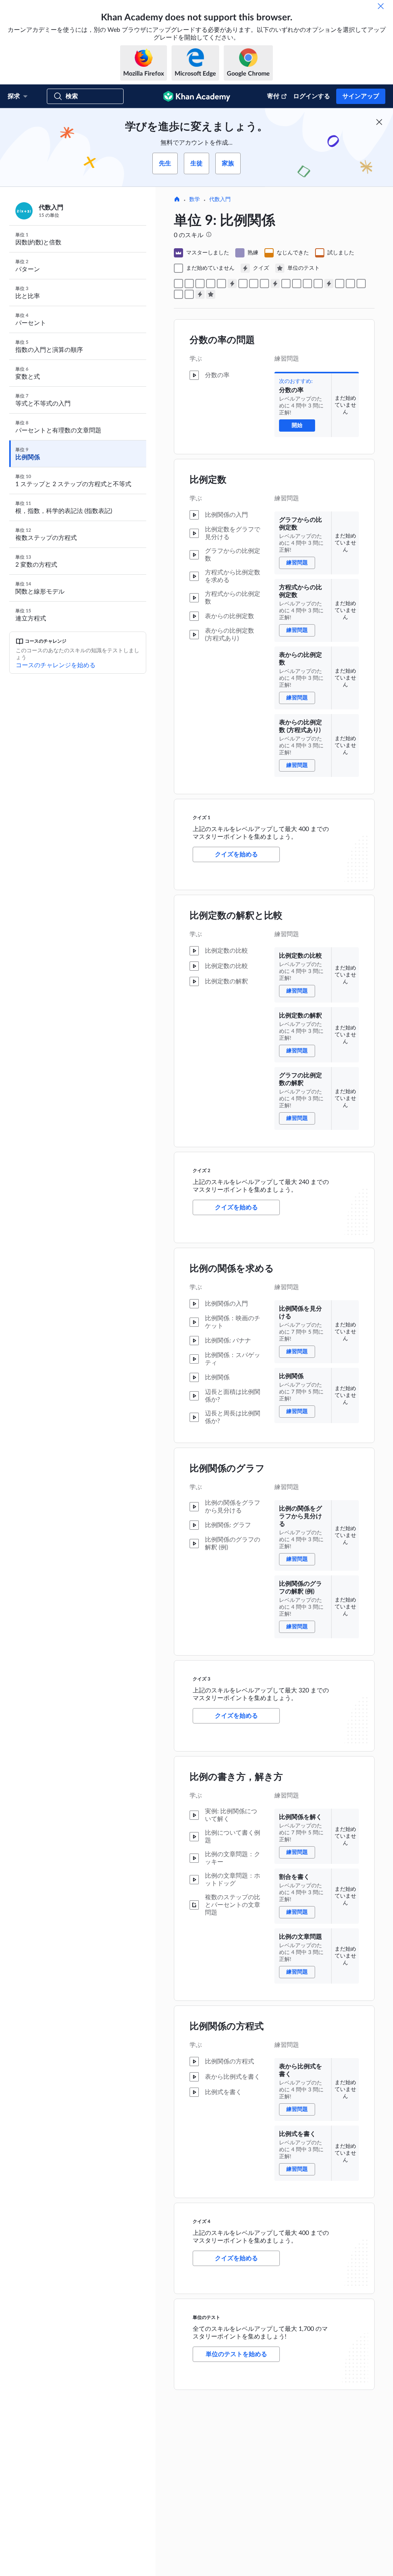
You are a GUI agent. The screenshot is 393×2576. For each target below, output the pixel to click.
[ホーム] (177, 200)
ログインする (312, 96)
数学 (195, 200)
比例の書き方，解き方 (236, 1777)
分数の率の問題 (222, 340)
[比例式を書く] (189, 294)
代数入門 (220, 200)
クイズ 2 (201, 1171)
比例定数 (208, 480)
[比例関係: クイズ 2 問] (275, 284)
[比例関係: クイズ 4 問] (200, 294)
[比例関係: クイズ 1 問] (232, 284)
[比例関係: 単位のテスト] (211, 294)
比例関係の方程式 (227, 2027)
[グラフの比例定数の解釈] (264, 284)
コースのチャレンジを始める (56, 665)
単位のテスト (206, 2317)
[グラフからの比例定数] (189, 284)
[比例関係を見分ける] (286, 284)
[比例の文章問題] (361, 284)
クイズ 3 (201, 1679)
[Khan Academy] (197, 96)
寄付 (273, 96)
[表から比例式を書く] (178, 294)
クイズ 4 (201, 2221)
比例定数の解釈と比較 (236, 916)
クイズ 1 (201, 818)
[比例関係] (297, 284)
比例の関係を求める (232, 1269)
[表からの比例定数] (211, 284)
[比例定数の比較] (243, 284)
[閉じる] (381, 6)
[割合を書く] (350, 284)
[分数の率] (178, 284)
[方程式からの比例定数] (200, 284)
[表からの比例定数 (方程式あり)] (221, 284)
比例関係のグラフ (227, 1469)
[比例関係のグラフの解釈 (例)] (318, 284)
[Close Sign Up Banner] (379, 122)
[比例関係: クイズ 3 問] (329, 284)
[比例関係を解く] (340, 284)
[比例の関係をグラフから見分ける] (307, 284)
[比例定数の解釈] (254, 284)
